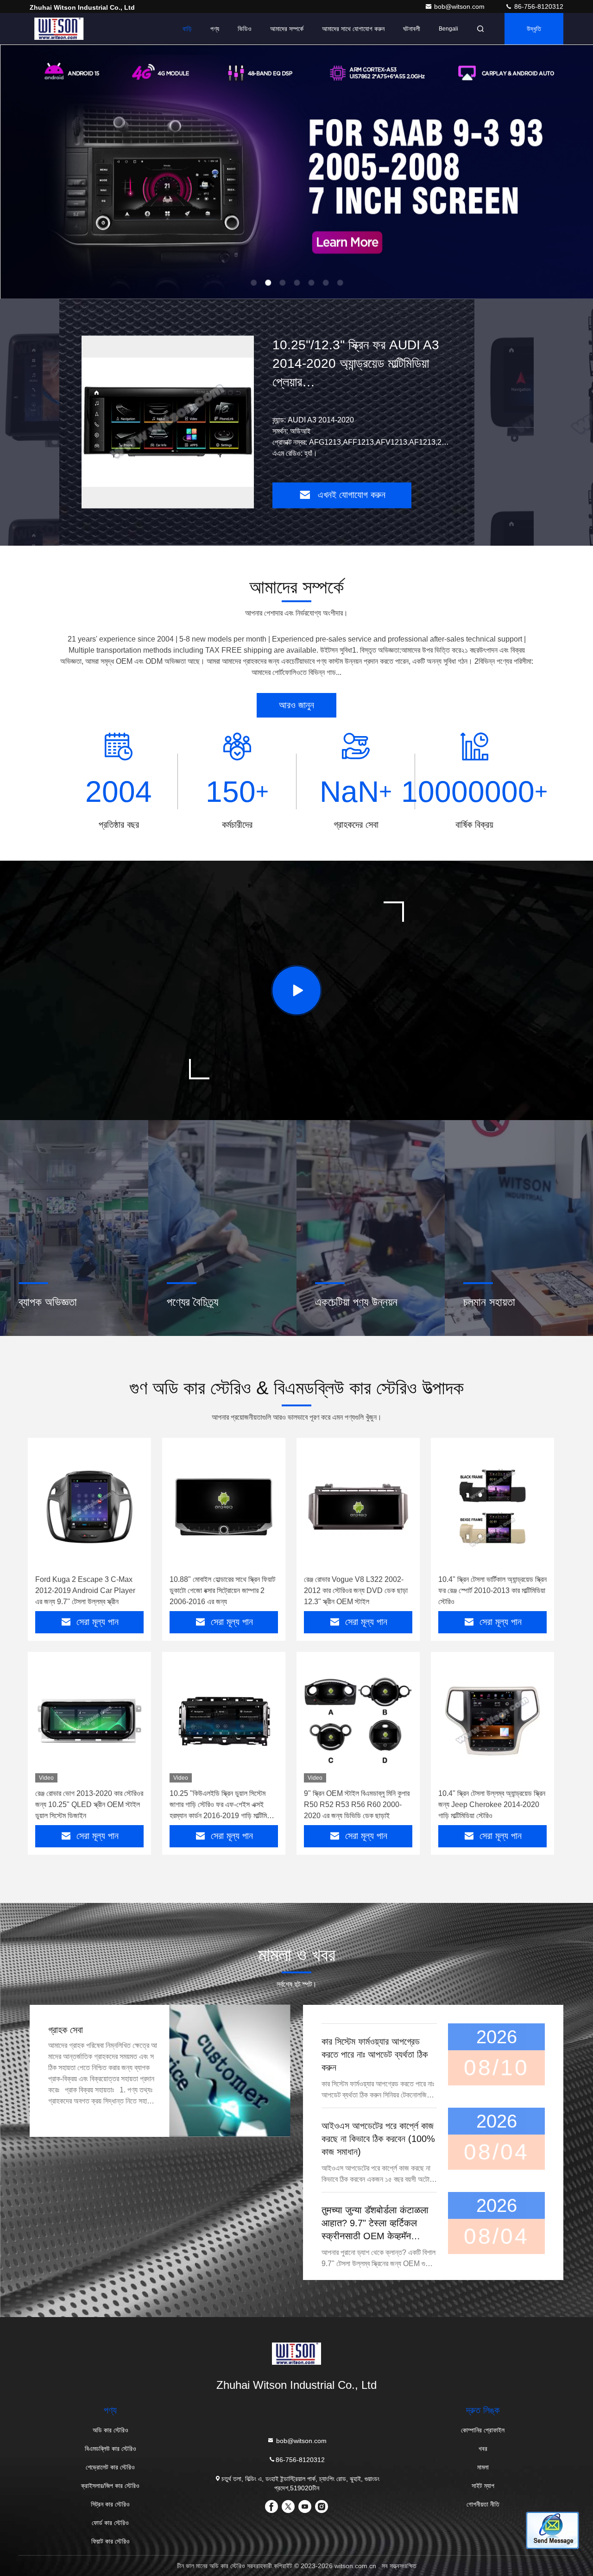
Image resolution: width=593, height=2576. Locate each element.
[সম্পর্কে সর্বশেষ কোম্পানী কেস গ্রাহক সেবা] (230, 2071)
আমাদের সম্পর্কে (287, 29)
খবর (483, 2449)
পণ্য (215, 29)
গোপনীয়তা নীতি (483, 2504)
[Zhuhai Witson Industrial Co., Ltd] (59, 29)
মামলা (483, 2467)
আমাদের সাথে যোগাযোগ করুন (353, 29)
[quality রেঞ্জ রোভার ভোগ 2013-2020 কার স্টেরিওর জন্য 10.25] (89, 1721)
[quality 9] (358, 1721)
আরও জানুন (296, 705)
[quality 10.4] (492, 1507)
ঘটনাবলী (412, 29)
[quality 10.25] (224, 1721)
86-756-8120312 (538, 6)
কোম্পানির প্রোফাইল (483, 2430)
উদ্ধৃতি (534, 29)
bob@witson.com (460, 6)
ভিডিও (245, 29)
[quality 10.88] (224, 1507)
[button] (250, 296)
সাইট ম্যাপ (483, 2486)
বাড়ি (187, 29)
